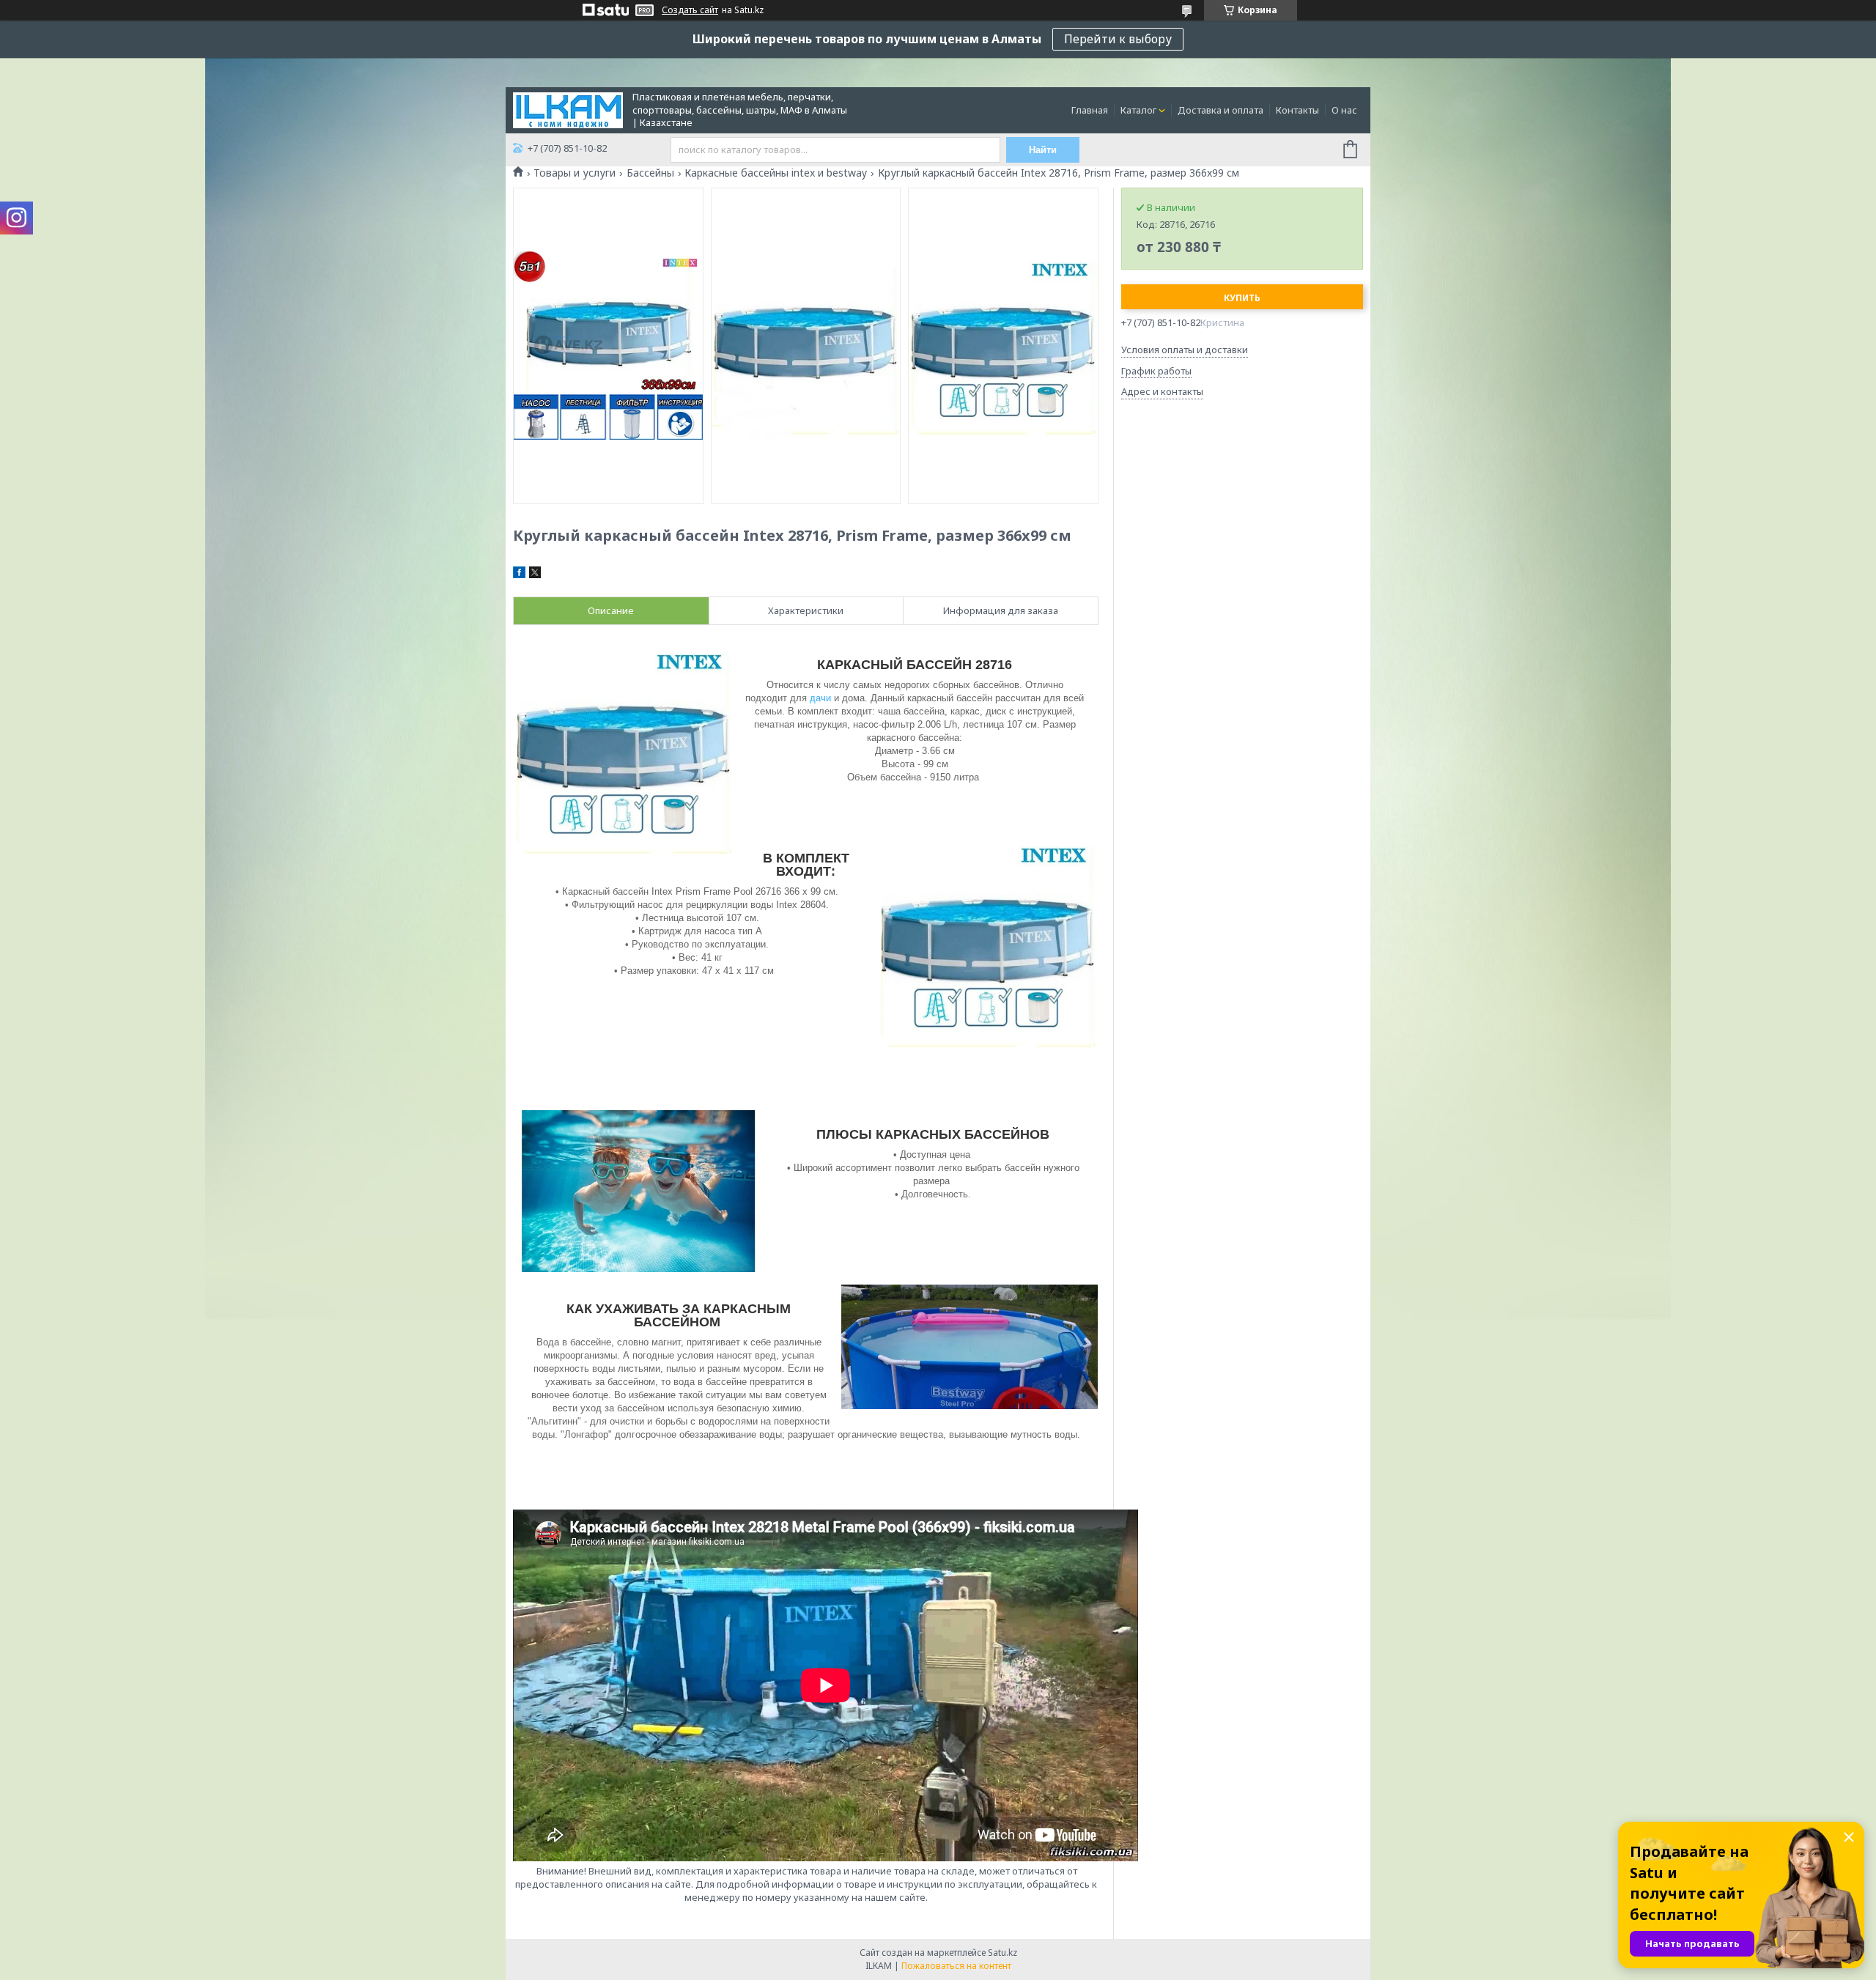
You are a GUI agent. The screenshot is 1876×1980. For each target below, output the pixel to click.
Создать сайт (690, 10)
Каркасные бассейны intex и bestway (776, 173)
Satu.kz (1002, 1953)
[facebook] (519, 575)
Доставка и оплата (1220, 110)
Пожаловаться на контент (956, 1966)
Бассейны (650, 173)
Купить (1242, 298)
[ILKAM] (568, 109)
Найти (1043, 150)
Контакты (1297, 110)
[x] (535, 575)
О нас (1344, 110)
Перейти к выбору (1118, 39)
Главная (1090, 110)
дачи (820, 698)
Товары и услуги (575, 173)
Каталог (1138, 110)
